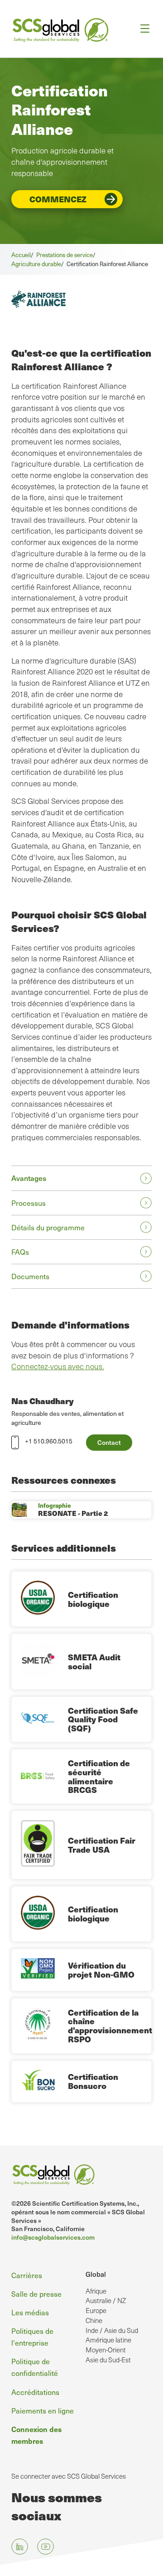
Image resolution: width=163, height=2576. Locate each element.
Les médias (30, 2312)
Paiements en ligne (43, 2411)
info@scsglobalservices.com (53, 2237)
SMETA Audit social (94, 1661)
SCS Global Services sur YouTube (46, 2547)
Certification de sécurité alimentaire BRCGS (99, 1776)
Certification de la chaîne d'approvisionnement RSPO (110, 2026)
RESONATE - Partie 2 (73, 1513)
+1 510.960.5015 (49, 1441)
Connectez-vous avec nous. (58, 1366)
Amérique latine (108, 2340)
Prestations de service (65, 255)
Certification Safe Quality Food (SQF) (103, 1719)
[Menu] (142, 29)
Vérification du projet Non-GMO (101, 1970)
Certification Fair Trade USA (102, 1845)
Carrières (27, 2275)
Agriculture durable (36, 264)
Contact (109, 1442)
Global (96, 2274)
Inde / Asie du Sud (112, 2330)
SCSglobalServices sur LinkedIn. (20, 2547)
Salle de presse (36, 2294)
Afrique (96, 2291)
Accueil (21, 255)
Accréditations (35, 2392)
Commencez (58, 199)
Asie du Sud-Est (108, 2360)
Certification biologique (93, 1599)
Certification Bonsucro (93, 2081)
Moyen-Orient (106, 2350)
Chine (94, 2320)
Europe (96, 2310)
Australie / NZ (106, 2300)
